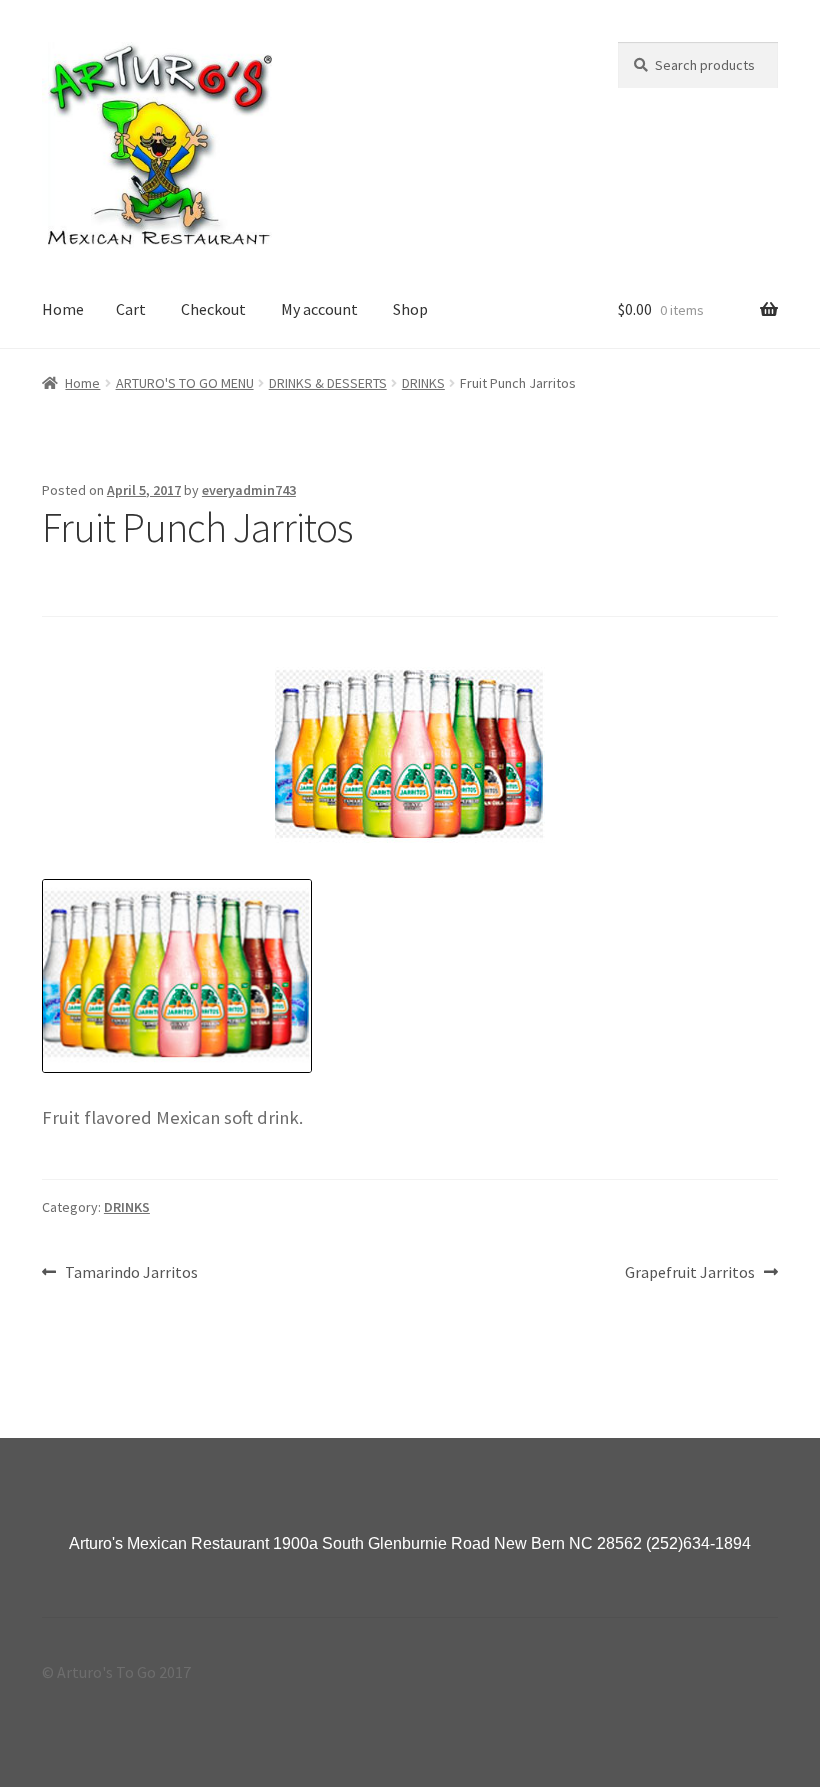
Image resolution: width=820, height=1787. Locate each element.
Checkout (213, 309)
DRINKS (423, 383)
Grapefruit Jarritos (690, 1273)
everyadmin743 (249, 490)
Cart (131, 309)
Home (63, 309)
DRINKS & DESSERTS (328, 383)
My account (319, 309)
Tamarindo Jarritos (131, 1273)
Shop (410, 309)
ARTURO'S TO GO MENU (185, 383)
